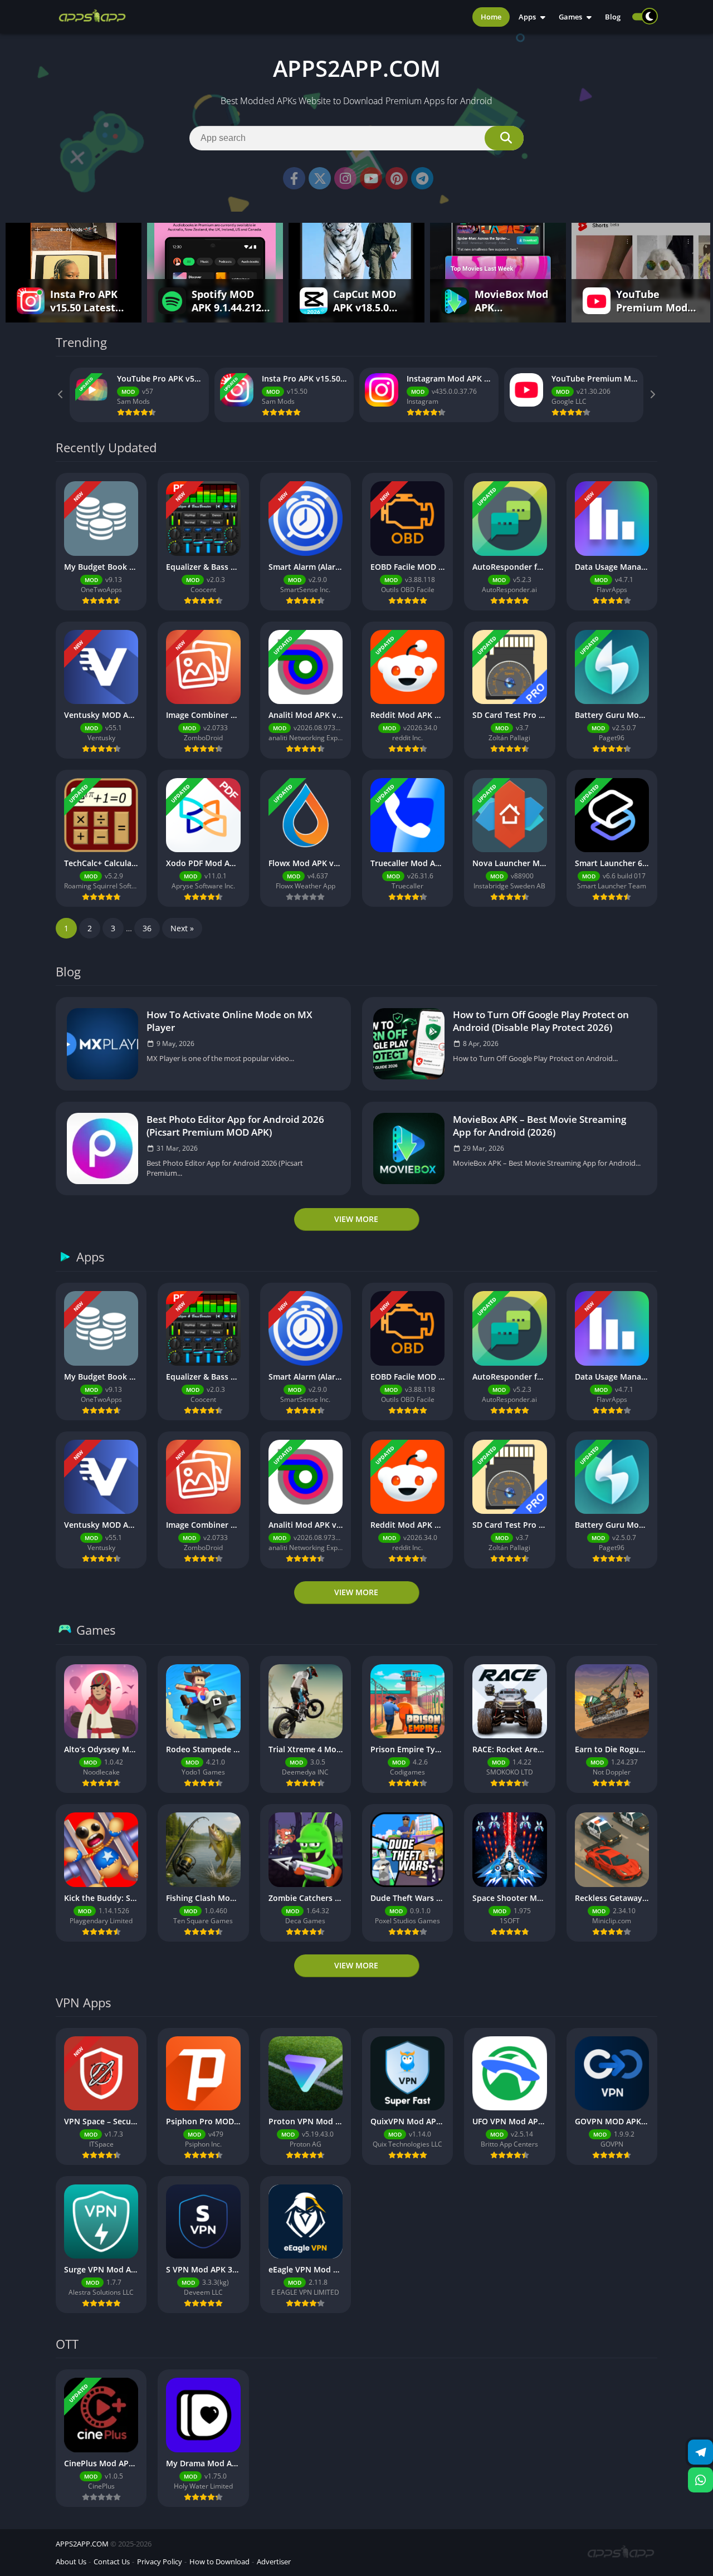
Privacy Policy (160, 2562)
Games (570, 17)
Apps (527, 17)
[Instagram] (345, 178)
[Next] (652, 395)
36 (147, 928)
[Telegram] (422, 178)
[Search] (504, 138)
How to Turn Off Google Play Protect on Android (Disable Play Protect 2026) (541, 1021)
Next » (182, 928)
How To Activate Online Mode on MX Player (229, 1021)
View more (356, 1219)
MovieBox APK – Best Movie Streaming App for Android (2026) (539, 1126)
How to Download (219, 2562)
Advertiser (274, 2562)
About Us (71, 2562)
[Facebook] (294, 178)
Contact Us (112, 2562)
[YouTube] (371, 178)
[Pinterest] (397, 178)
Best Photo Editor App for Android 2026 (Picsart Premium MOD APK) (235, 1126)
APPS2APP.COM (82, 2544)
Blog (613, 17)
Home (491, 17)
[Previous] (61, 395)
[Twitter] (320, 178)
